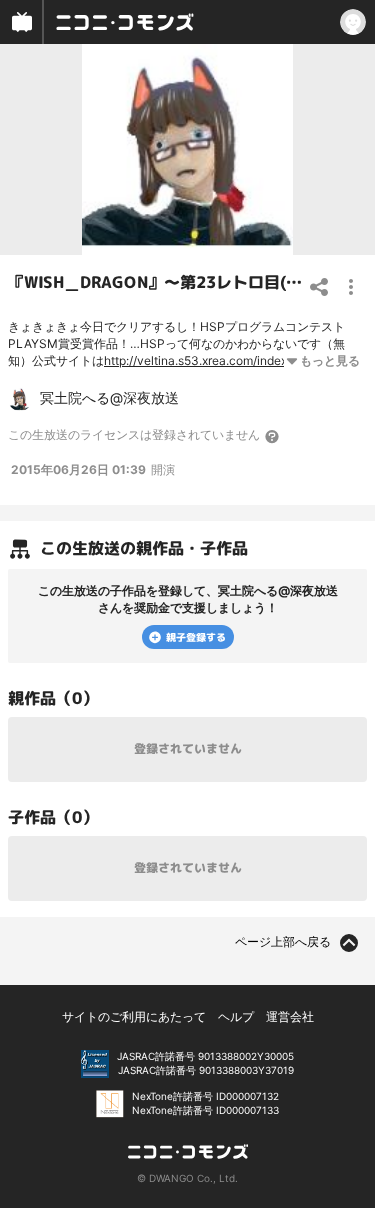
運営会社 (290, 1016)
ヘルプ (236, 1016)
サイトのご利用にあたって (134, 1016)
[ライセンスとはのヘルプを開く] (273, 436)
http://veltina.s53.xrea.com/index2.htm (211, 360)
